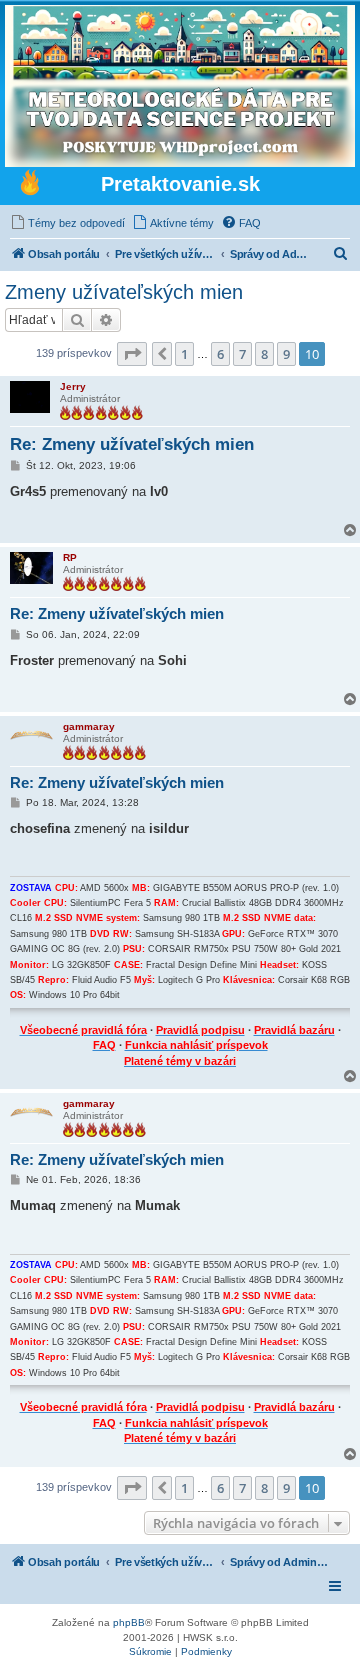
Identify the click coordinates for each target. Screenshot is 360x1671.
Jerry (73, 386)
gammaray (89, 726)
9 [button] (286, 354)
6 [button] (220, 354)
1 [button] (184, 354)
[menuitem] (67, 223)
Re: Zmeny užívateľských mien (132, 444)
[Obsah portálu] (30, 185)
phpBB (129, 1622)
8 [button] (264, 354)
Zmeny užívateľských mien (124, 292)
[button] (132, 354)
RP (70, 557)
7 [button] (242, 354)
